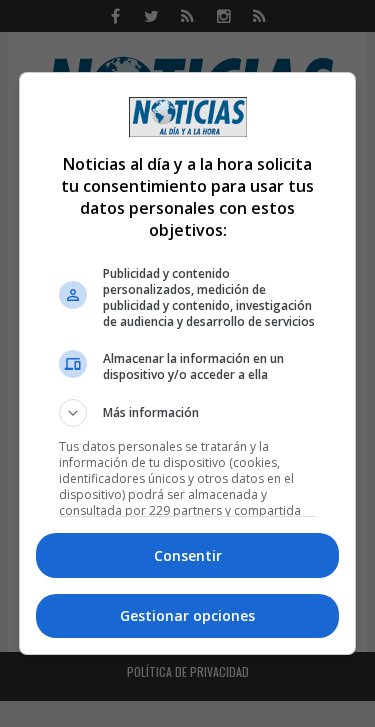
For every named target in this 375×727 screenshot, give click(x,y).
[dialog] (188, 364)
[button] (188, 413)
